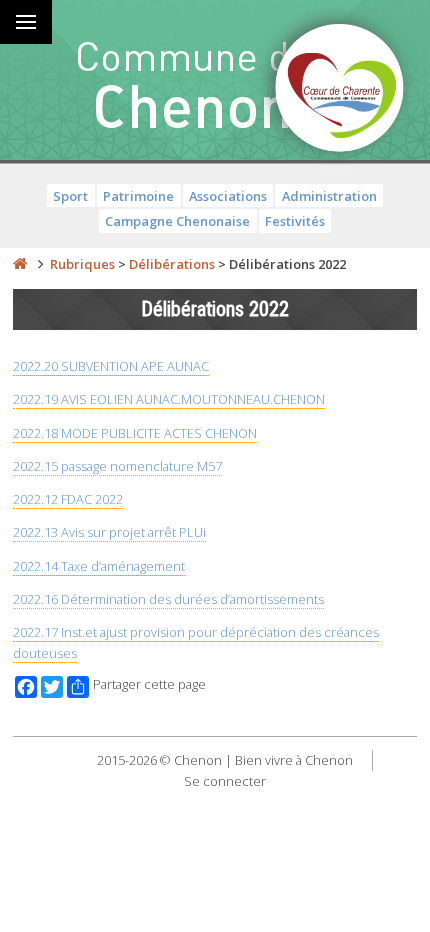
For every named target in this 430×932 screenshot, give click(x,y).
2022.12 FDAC (54, 499)
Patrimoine (138, 196)
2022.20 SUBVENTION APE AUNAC (111, 366)
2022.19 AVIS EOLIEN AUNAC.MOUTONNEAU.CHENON (169, 399)
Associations (228, 196)
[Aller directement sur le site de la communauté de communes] (340, 90)
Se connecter (225, 781)
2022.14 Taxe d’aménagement (99, 566)
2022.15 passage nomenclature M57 (117, 466)
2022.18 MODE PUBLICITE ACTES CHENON (135, 433)
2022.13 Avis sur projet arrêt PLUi (109, 532)
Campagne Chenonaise (177, 221)
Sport (70, 196)
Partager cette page (149, 684)
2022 (109, 499)
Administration (329, 196)
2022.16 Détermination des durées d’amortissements (168, 599)
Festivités (295, 221)
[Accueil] (20, 264)
